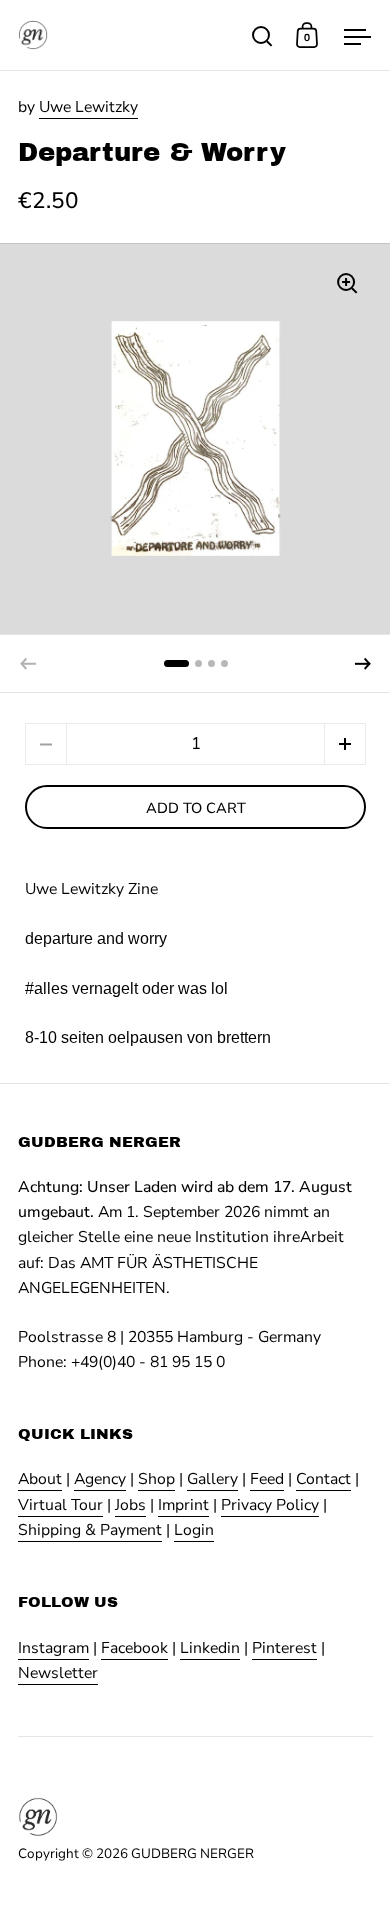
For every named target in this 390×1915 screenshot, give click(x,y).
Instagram (53, 1648)
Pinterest (284, 1648)
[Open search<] (262, 35)
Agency (100, 1479)
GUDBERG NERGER (192, 1853)
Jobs (130, 1505)
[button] (363, 664)
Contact (323, 1479)
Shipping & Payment (90, 1530)
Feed (267, 1479)
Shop (156, 1479)
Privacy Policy (270, 1505)
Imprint (183, 1505)
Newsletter (58, 1673)
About (40, 1479)
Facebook (134, 1648)
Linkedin (210, 1648)
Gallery (212, 1479)
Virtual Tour (60, 1505)
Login (194, 1530)
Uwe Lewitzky (88, 107)
